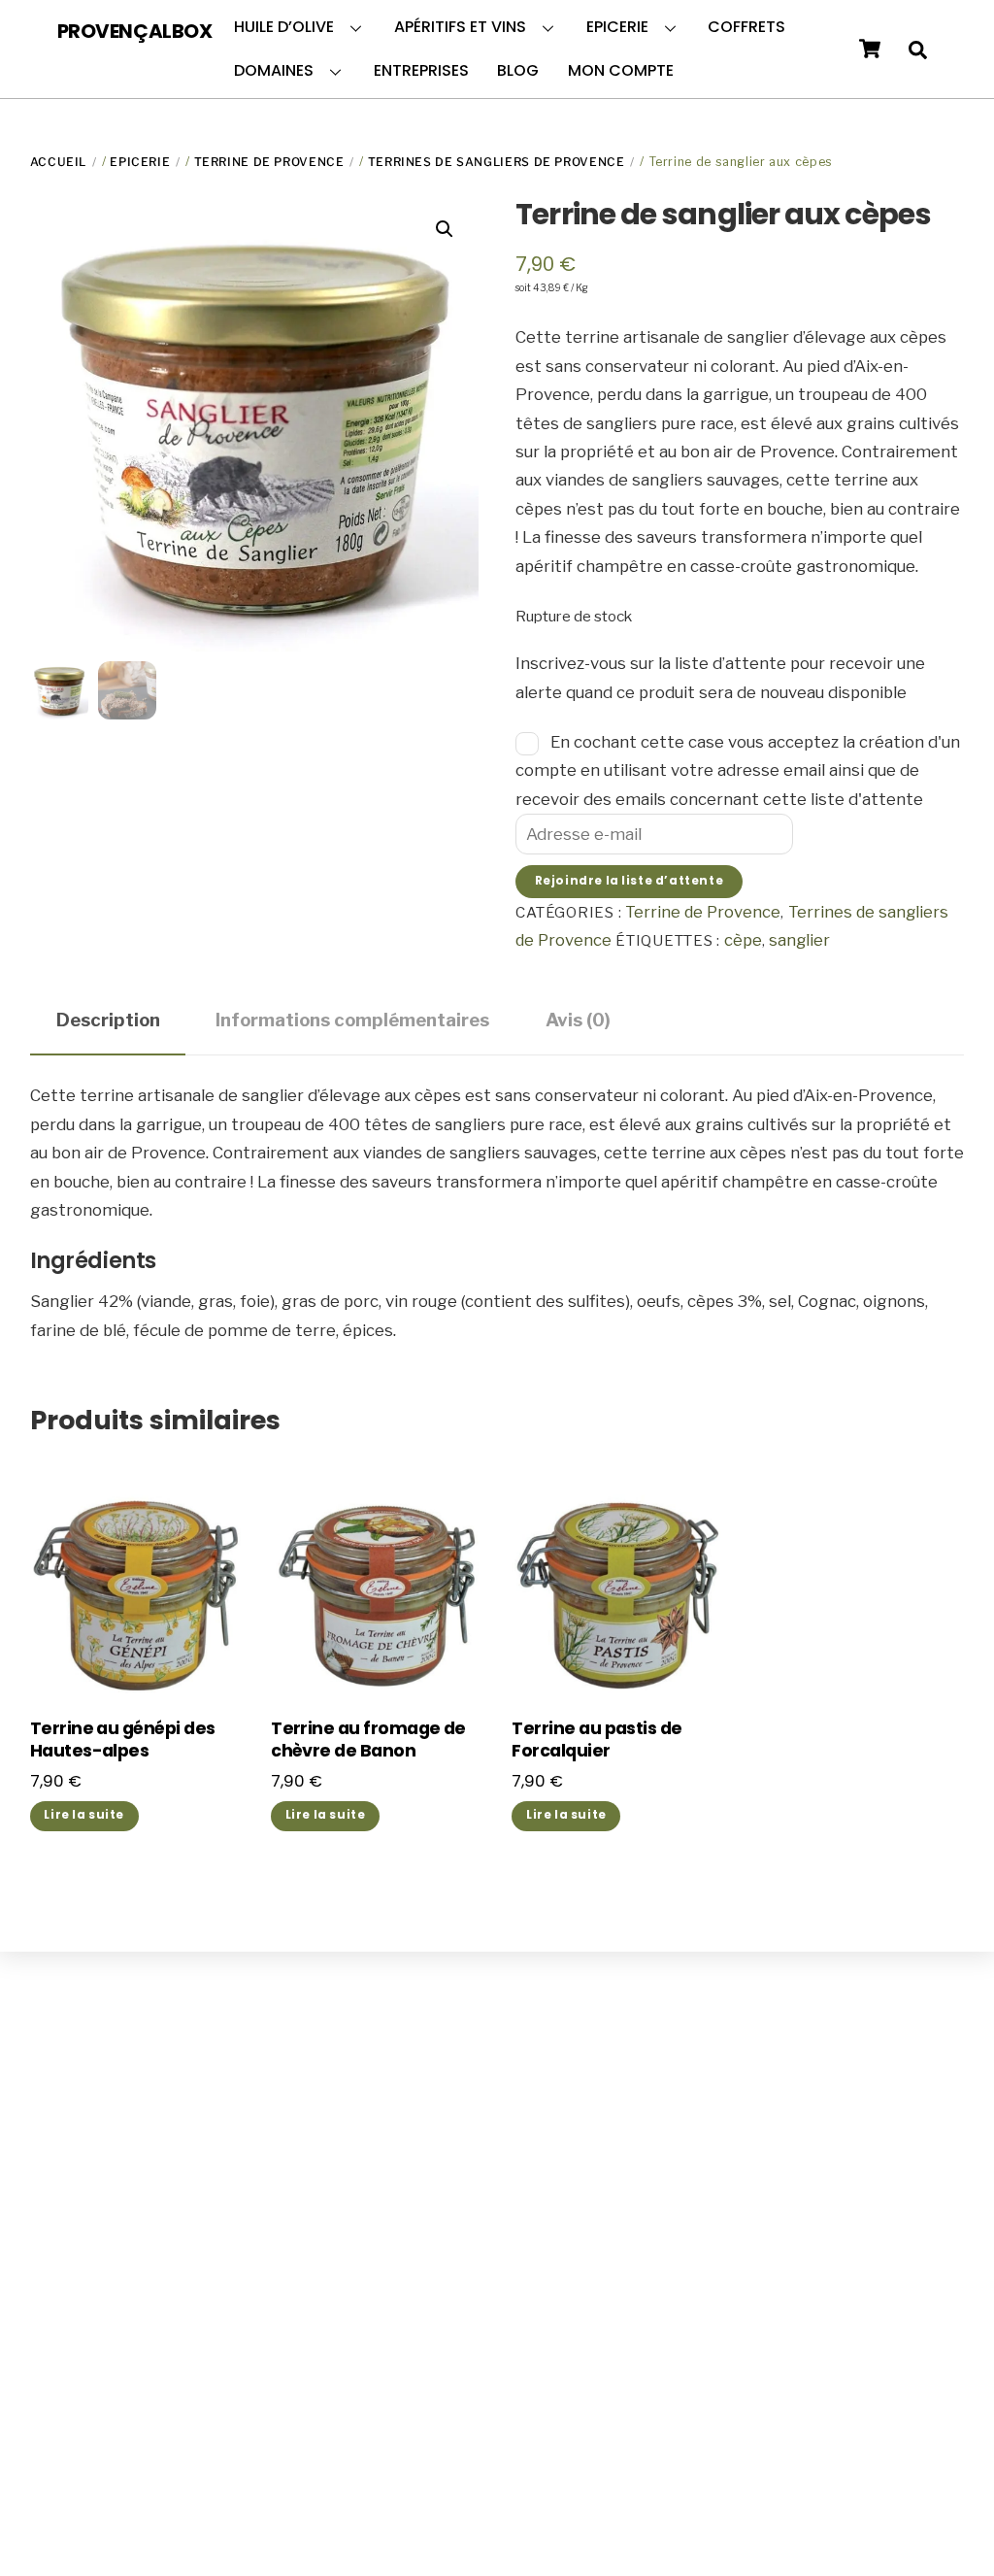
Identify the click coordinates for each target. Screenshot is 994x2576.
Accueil (58, 162)
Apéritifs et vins (460, 27)
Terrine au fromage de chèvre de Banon (368, 1740)
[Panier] (870, 49)
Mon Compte (621, 70)
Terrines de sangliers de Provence (497, 162)
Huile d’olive (284, 27)
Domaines (274, 70)
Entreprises (421, 70)
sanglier (799, 940)
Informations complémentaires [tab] (352, 1020)
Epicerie (617, 27)
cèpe (743, 940)
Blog (518, 70)
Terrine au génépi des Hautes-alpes (123, 1740)
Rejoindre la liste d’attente (629, 881)
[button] (445, 229)
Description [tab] (108, 1020)
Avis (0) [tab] (578, 1020)
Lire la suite (84, 1815)
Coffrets (746, 27)
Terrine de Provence (269, 162)
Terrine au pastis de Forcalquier (596, 1740)
